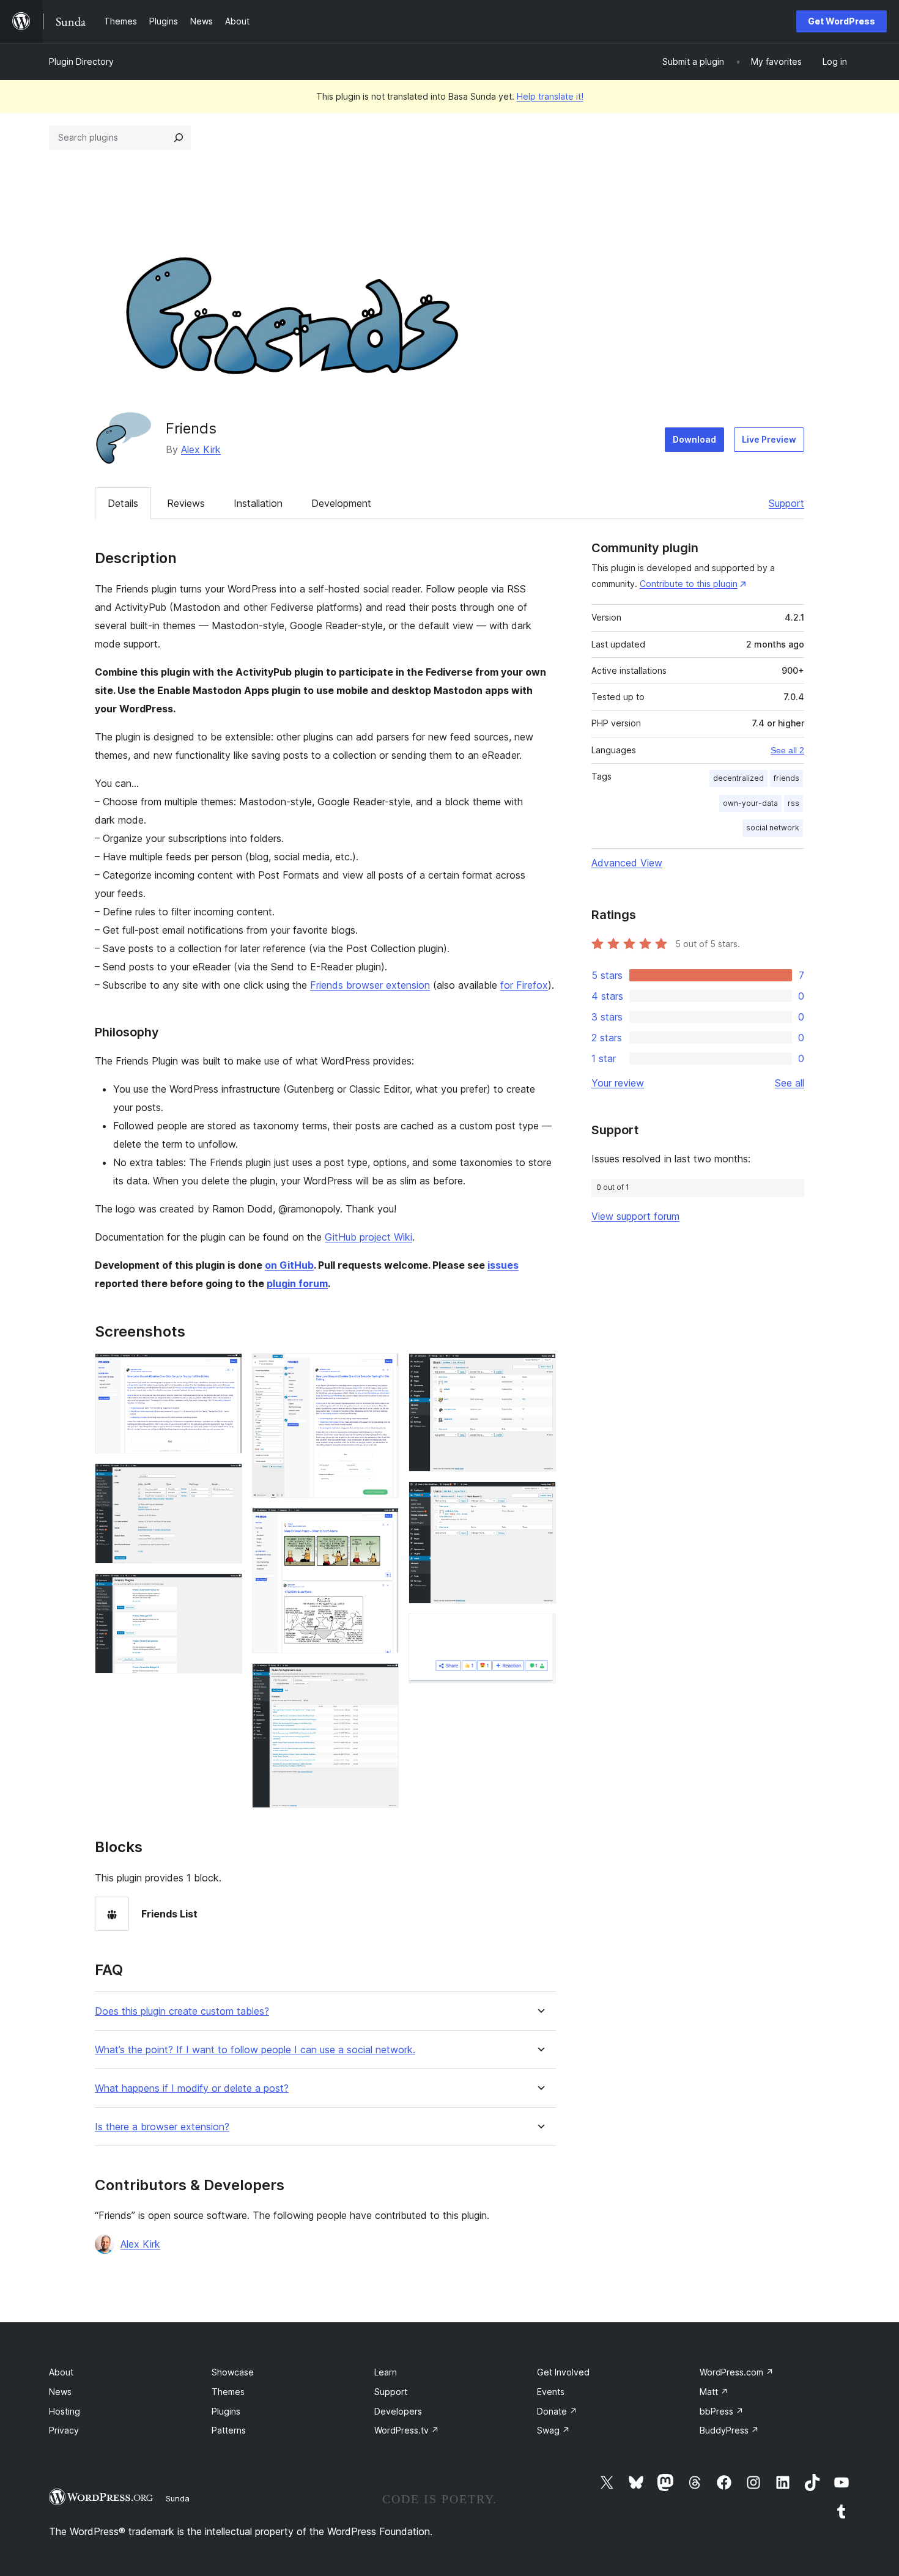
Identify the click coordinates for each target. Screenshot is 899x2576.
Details (123, 503)
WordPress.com (737, 2372)
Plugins (226, 2411)
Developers (398, 2411)
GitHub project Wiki (368, 1237)
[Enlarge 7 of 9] (539, 1370)
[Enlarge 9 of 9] (539, 1630)
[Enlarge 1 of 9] (226, 1370)
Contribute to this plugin (689, 584)
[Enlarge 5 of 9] (382, 1524)
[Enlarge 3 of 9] (226, 1590)
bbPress (722, 2411)
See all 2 (787, 750)
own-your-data (750, 803)
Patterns (229, 2430)
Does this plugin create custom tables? (182, 2011)
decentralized (738, 778)
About (61, 2372)
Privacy (64, 2430)
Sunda (178, 2498)
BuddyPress (729, 2430)
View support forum (635, 1216)
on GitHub (289, 1265)
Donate (557, 2411)
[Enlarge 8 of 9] (539, 1498)
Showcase (233, 2372)
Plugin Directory (81, 61)
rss (794, 803)
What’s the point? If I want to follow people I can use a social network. (255, 2050)
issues (503, 1265)
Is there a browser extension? (162, 2127)
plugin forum (297, 1283)
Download (694, 439)
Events (551, 2392)
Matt (714, 2392)
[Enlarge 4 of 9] (382, 1370)
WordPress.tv (407, 2430)
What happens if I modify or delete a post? (192, 2088)
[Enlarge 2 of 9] (226, 1480)
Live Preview (769, 439)
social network (773, 828)
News (60, 2392)
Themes (228, 2392)
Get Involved (563, 2372)
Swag (553, 2430)
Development (341, 503)
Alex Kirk (201, 449)
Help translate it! (550, 96)
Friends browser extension (370, 985)
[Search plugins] (179, 138)
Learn (386, 2372)
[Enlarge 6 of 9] (382, 1680)
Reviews (186, 503)
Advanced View (627, 863)
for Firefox (524, 985)
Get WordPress (842, 21)
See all (790, 1083)
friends (786, 778)
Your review (618, 1083)
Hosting (65, 2411)
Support (786, 503)
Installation (258, 503)
